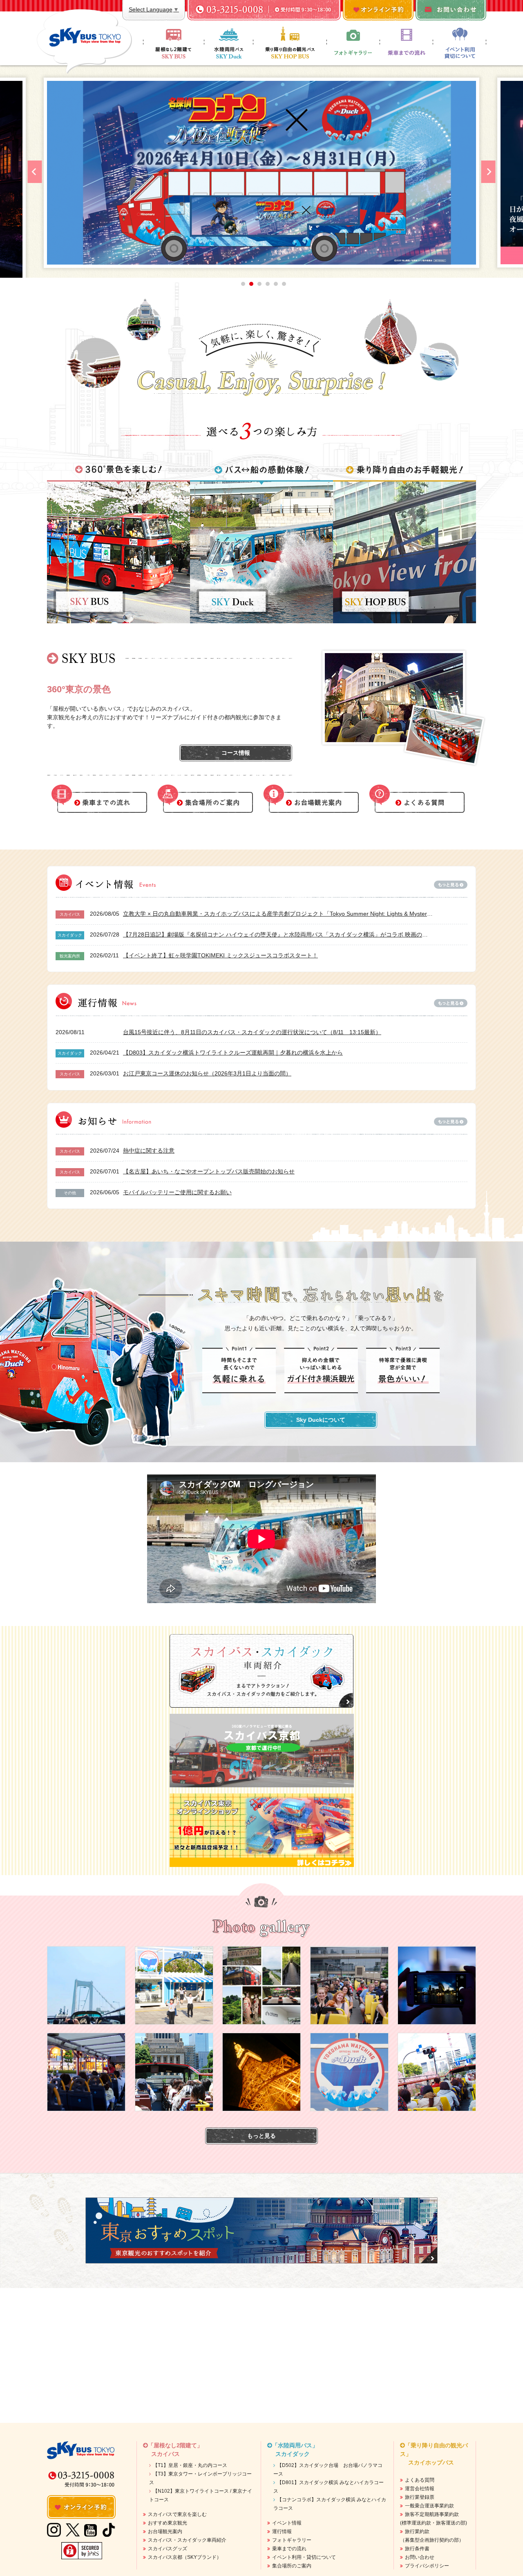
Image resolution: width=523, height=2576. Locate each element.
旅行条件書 (417, 2549)
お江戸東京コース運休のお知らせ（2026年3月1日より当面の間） (207, 1073)
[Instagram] (54, 2530)
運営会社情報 (420, 2489)
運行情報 (282, 2531)
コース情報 (236, 753)
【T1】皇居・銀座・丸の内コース (190, 2465)
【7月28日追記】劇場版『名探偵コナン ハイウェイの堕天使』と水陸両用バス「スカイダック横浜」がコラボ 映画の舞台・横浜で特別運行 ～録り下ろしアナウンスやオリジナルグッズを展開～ (278, 934)
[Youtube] (91, 2530)
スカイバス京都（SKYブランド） (185, 2557)
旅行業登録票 (420, 2497)
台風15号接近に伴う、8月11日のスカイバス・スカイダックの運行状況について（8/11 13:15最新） (252, 1032)
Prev (35, 172)
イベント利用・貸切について (304, 2557)
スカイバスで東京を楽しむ (177, 2514)
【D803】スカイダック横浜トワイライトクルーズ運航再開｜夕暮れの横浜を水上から (233, 1053)
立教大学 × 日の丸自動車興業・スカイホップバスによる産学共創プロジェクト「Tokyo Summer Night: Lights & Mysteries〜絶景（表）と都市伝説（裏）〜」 (278, 914)
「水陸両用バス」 (295, 2450)
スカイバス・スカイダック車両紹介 (187, 2540)
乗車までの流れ (289, 2549)
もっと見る (261, 2136)
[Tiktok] (109, 2523)
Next (488, 172)
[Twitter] (73, 2530)
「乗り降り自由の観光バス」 (434, 2454)
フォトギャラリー (292, 2540)
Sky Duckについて (321, 1420)
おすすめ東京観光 (168, 2523)
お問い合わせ (420, 2557)
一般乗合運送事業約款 (429, 2506)
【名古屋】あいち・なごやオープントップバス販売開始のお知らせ (209, 1171)
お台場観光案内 (165, 2531)
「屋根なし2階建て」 (175, 2450)
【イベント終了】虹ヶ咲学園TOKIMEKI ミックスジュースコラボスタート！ (220, 955)
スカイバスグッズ (168, 2549)
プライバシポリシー (427, 2566)
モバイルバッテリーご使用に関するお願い (177, 1192)
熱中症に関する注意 (149, 1151)
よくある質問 (420, 2480)
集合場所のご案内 (292, 2566)
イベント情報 (287, 2523)
